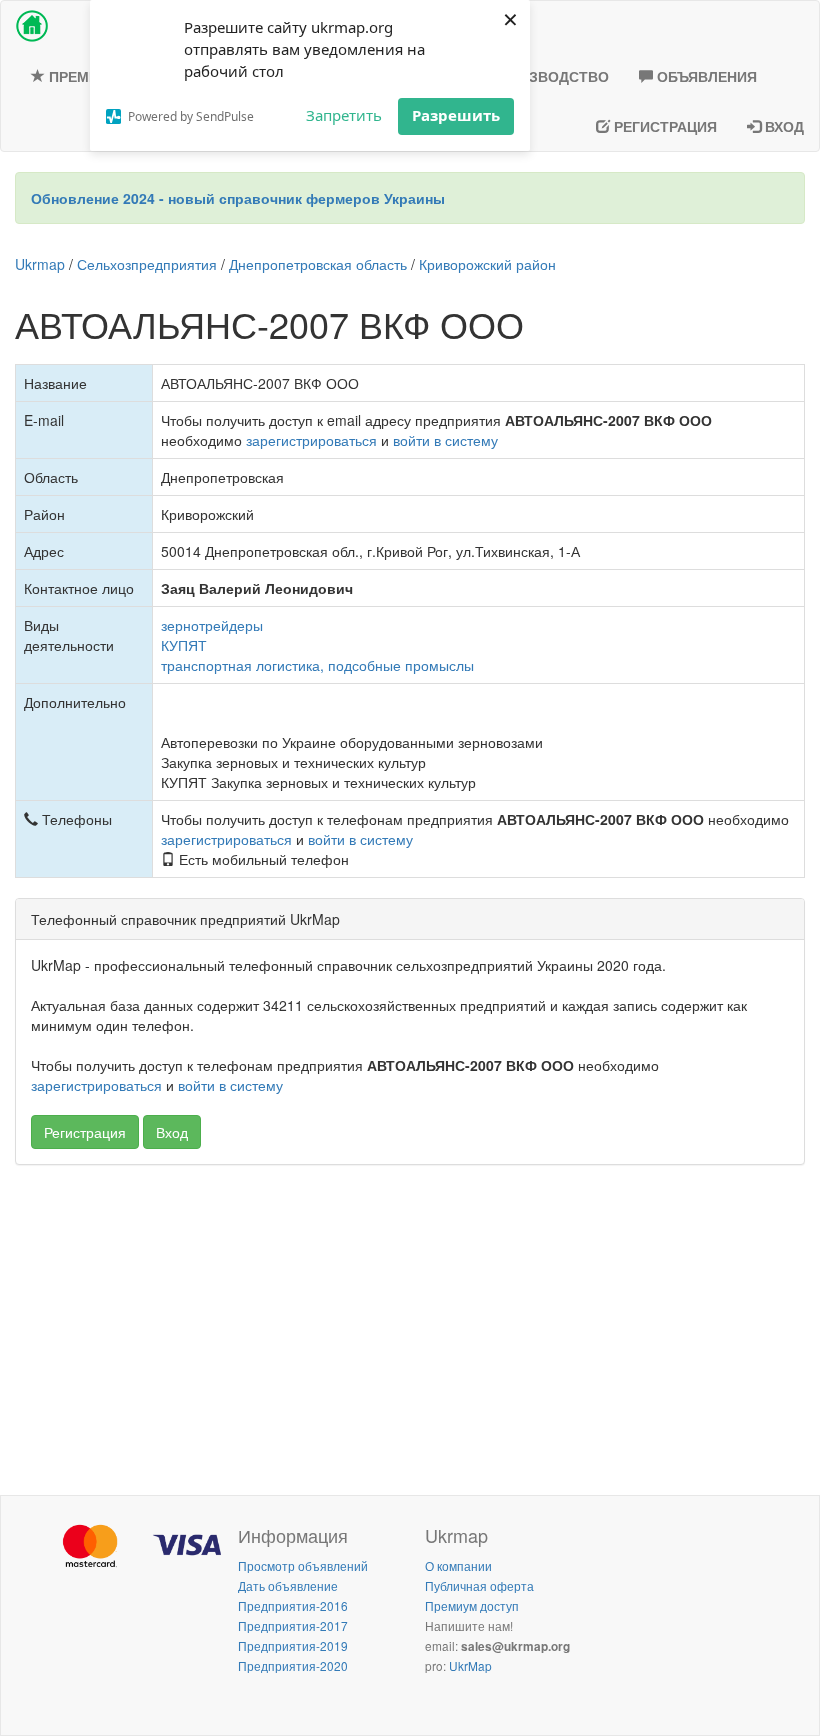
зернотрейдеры (212, 625)
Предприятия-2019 (293, 1645)
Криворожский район (487, 264)
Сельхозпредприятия (147, 264)
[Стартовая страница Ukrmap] (32, 26)
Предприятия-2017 (293, 1625)
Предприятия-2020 (293, 1665)
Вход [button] (172, 1132)
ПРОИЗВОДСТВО (547, 76)
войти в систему (445, 440)
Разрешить (456, 115)
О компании (458, 1565)
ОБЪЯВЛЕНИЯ (705, 76)
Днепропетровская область (318, 264)
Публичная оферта (479, 1585)
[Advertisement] (410, 1325)
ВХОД (782, 126)
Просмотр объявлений (303, 1565)
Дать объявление (288, 1585)
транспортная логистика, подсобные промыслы (317, 665)
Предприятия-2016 (293, 1605)
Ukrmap (40, 264)
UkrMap (470, 1665)
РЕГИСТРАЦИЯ (663, 126)
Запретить (344, 115)
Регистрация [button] (85, 1132)
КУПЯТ (184, 645)
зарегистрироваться (311, 440)
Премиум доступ (472, 1605)
